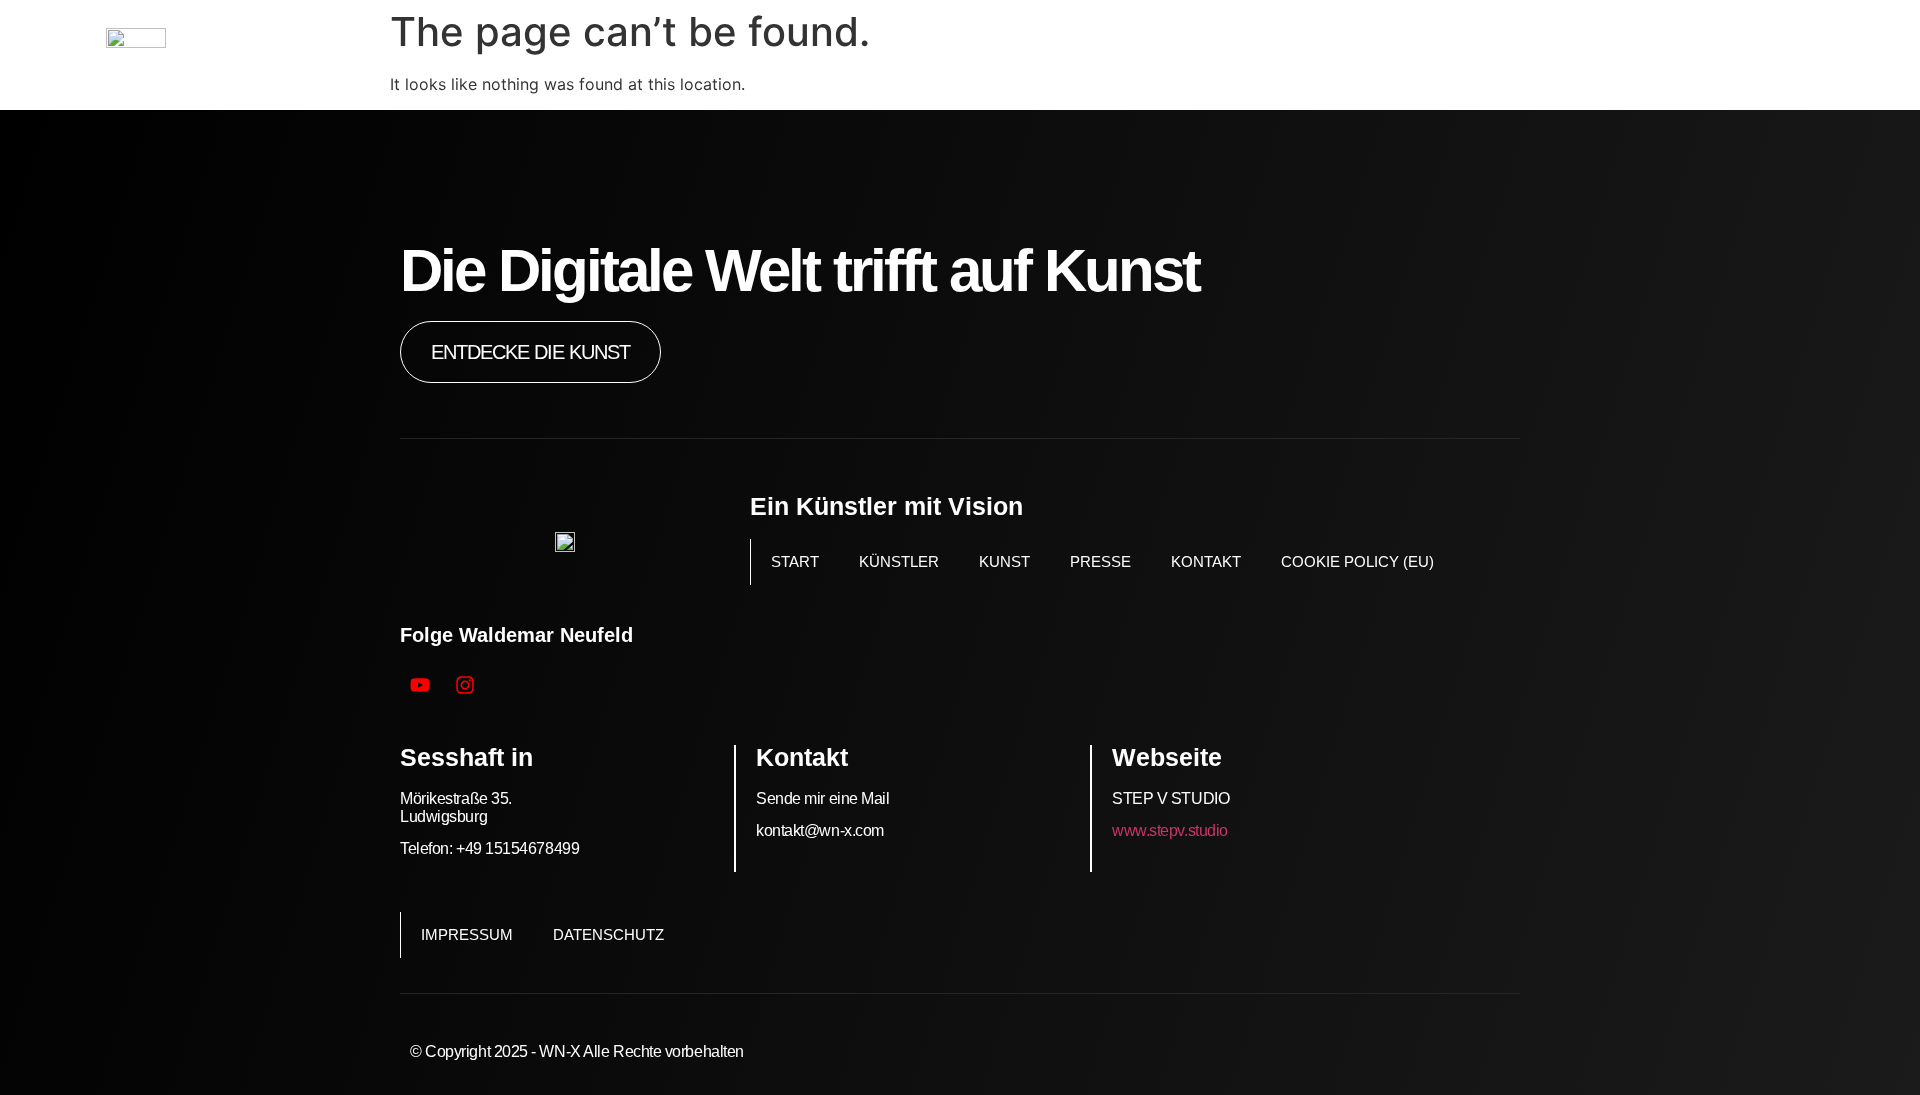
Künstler (899, 561)
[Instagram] (465, 685)
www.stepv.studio (1170, 830)
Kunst (1004, 561)
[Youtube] (420, 685)
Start (795, 561)
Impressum (467, 934)
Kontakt (1206, 561)
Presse (1100, 561)
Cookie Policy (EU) (1357, 561)
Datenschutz (608, 934)
